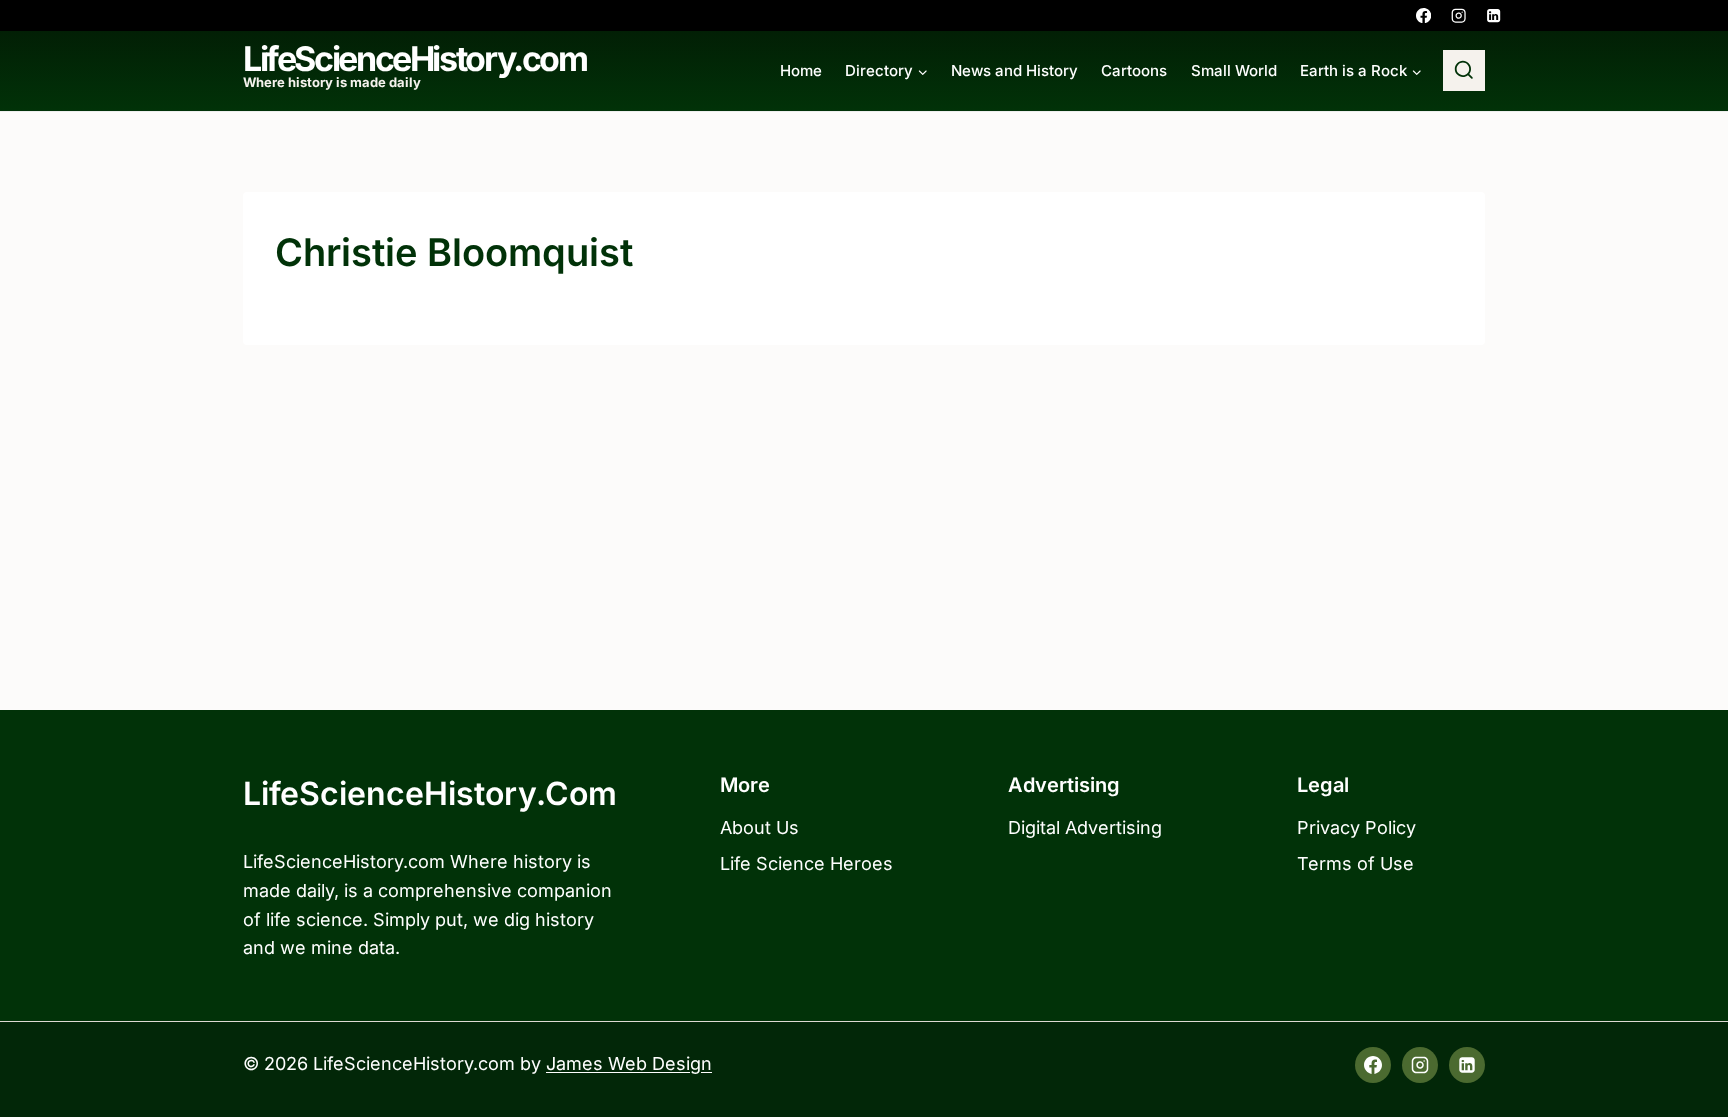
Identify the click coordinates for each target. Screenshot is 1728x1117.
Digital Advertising (1085, 827)
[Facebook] (1423, 15)
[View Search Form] (1464, 71)
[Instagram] (1458, 15)
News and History (1014, 70)
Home (801, 70)
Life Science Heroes (806, 863)
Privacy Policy (1356, 827)
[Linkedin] (1493, 15)
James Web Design (629, 1063)
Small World (1234, 70)
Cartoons (1134, 70)
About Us (759, 827)
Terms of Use (1355, 863)
